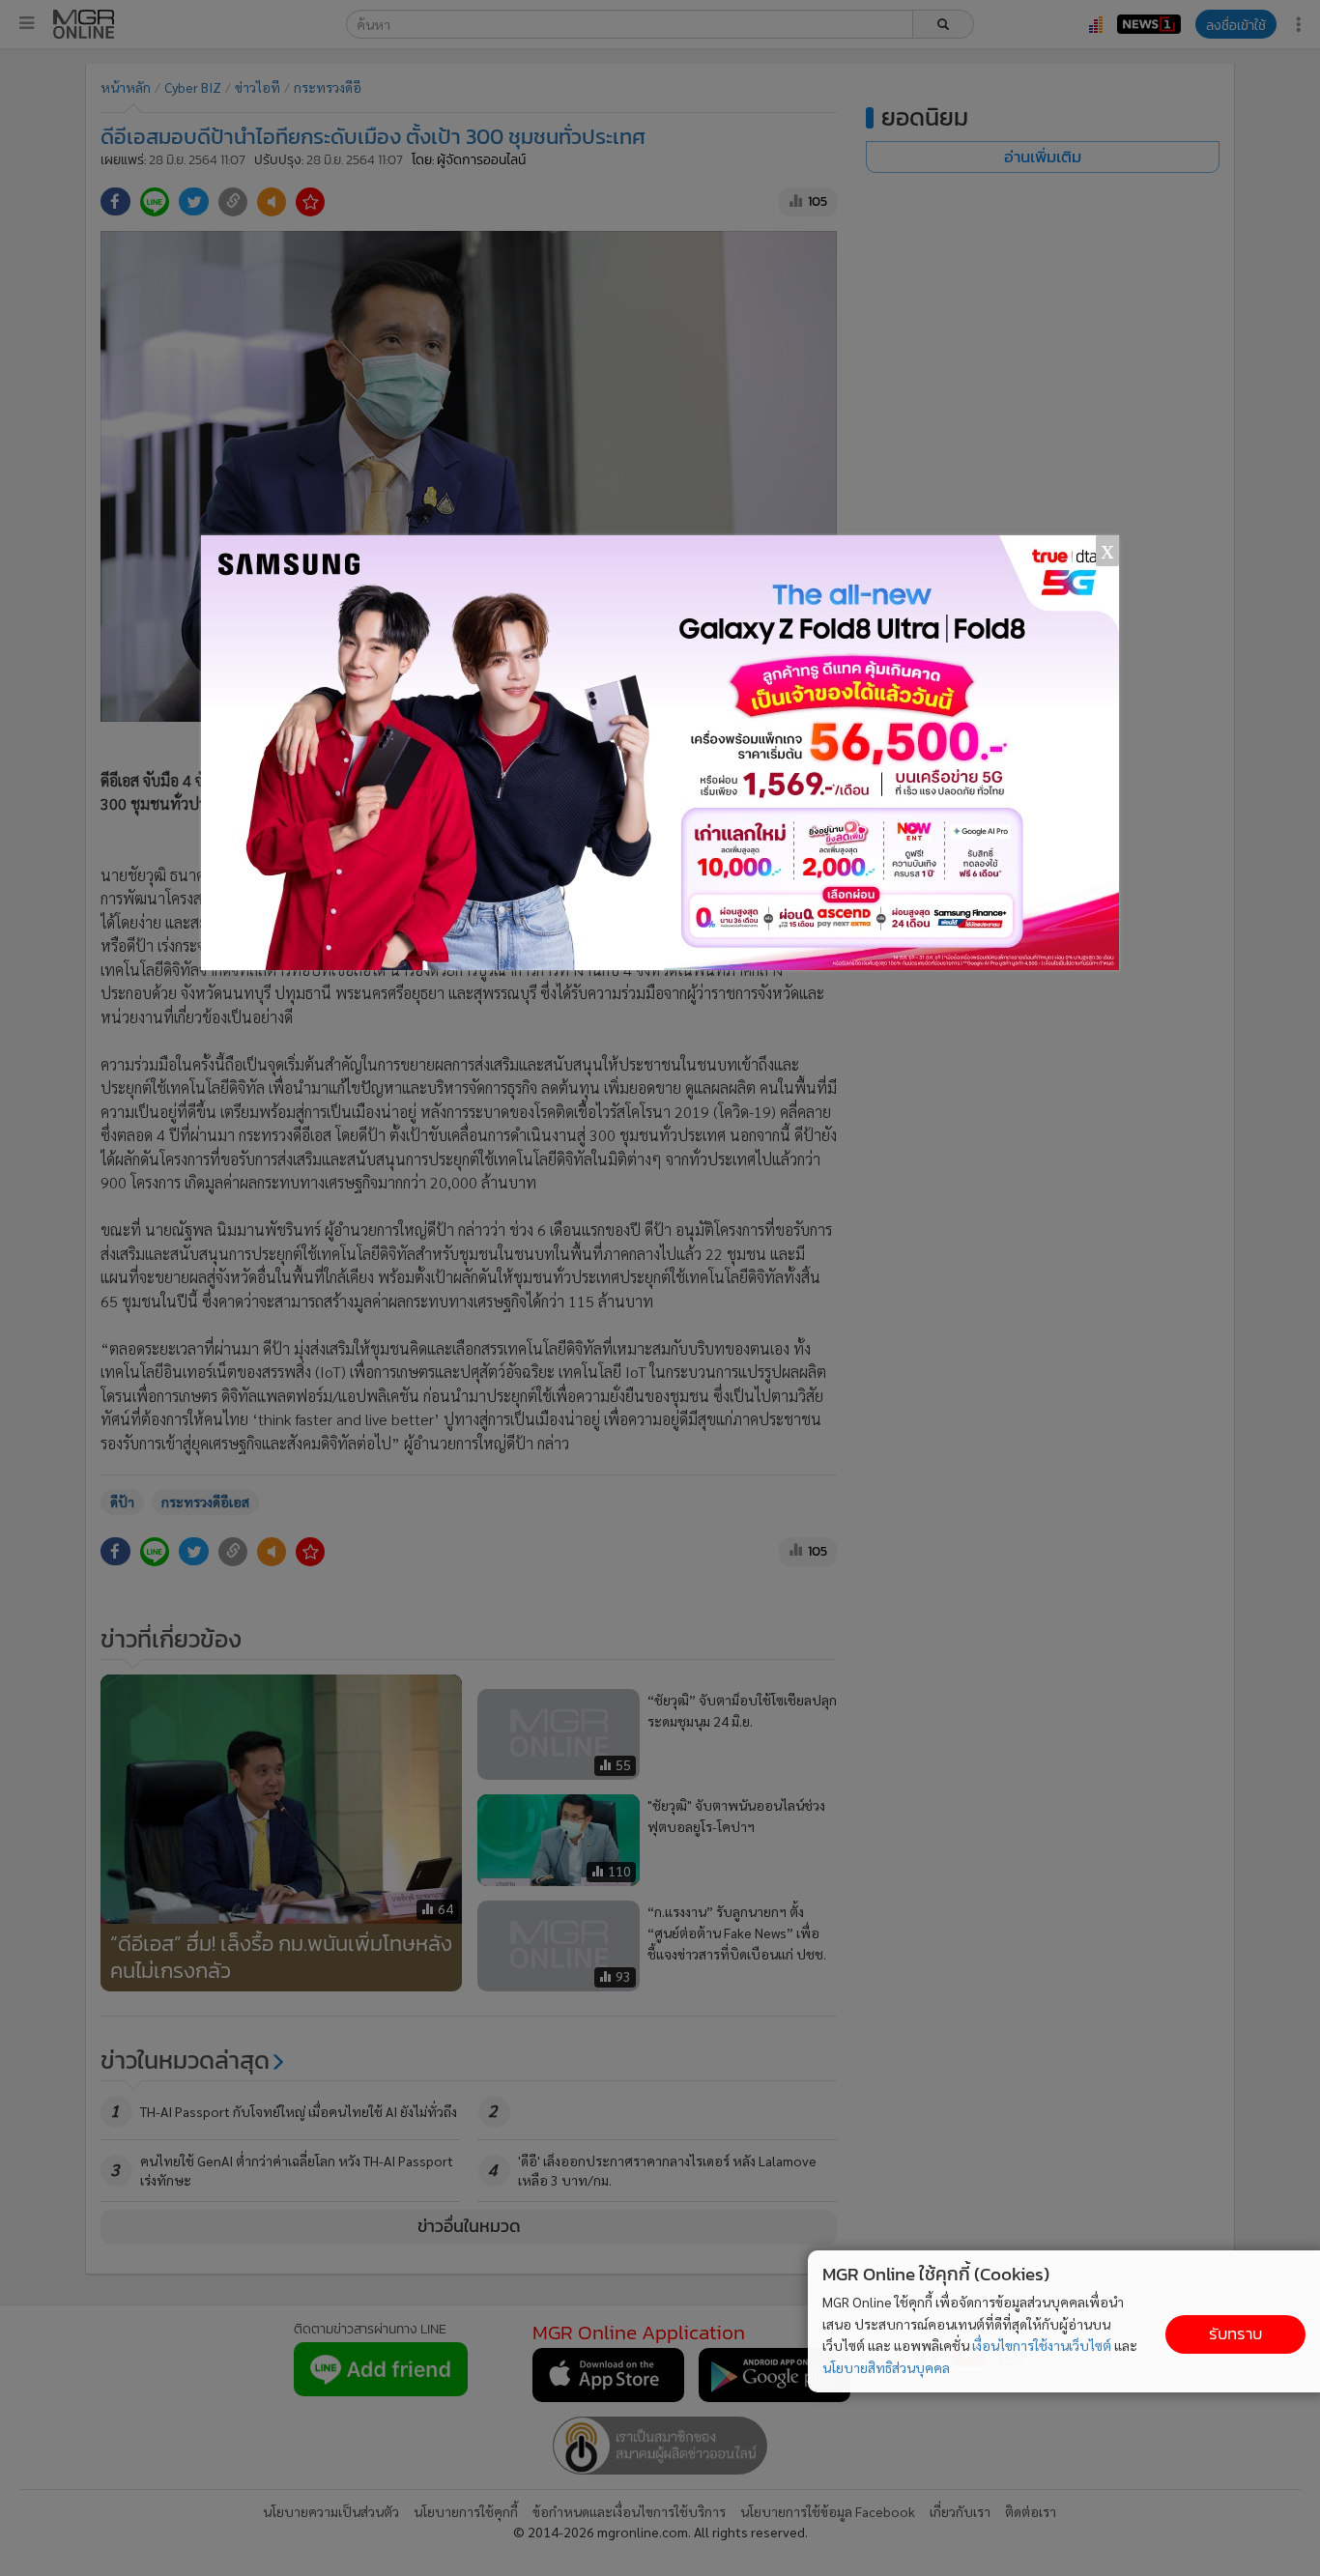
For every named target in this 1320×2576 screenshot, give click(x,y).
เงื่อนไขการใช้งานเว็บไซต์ (1042, 2345)
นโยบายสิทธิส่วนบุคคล (886, 2367)
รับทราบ (1235, 2334)
